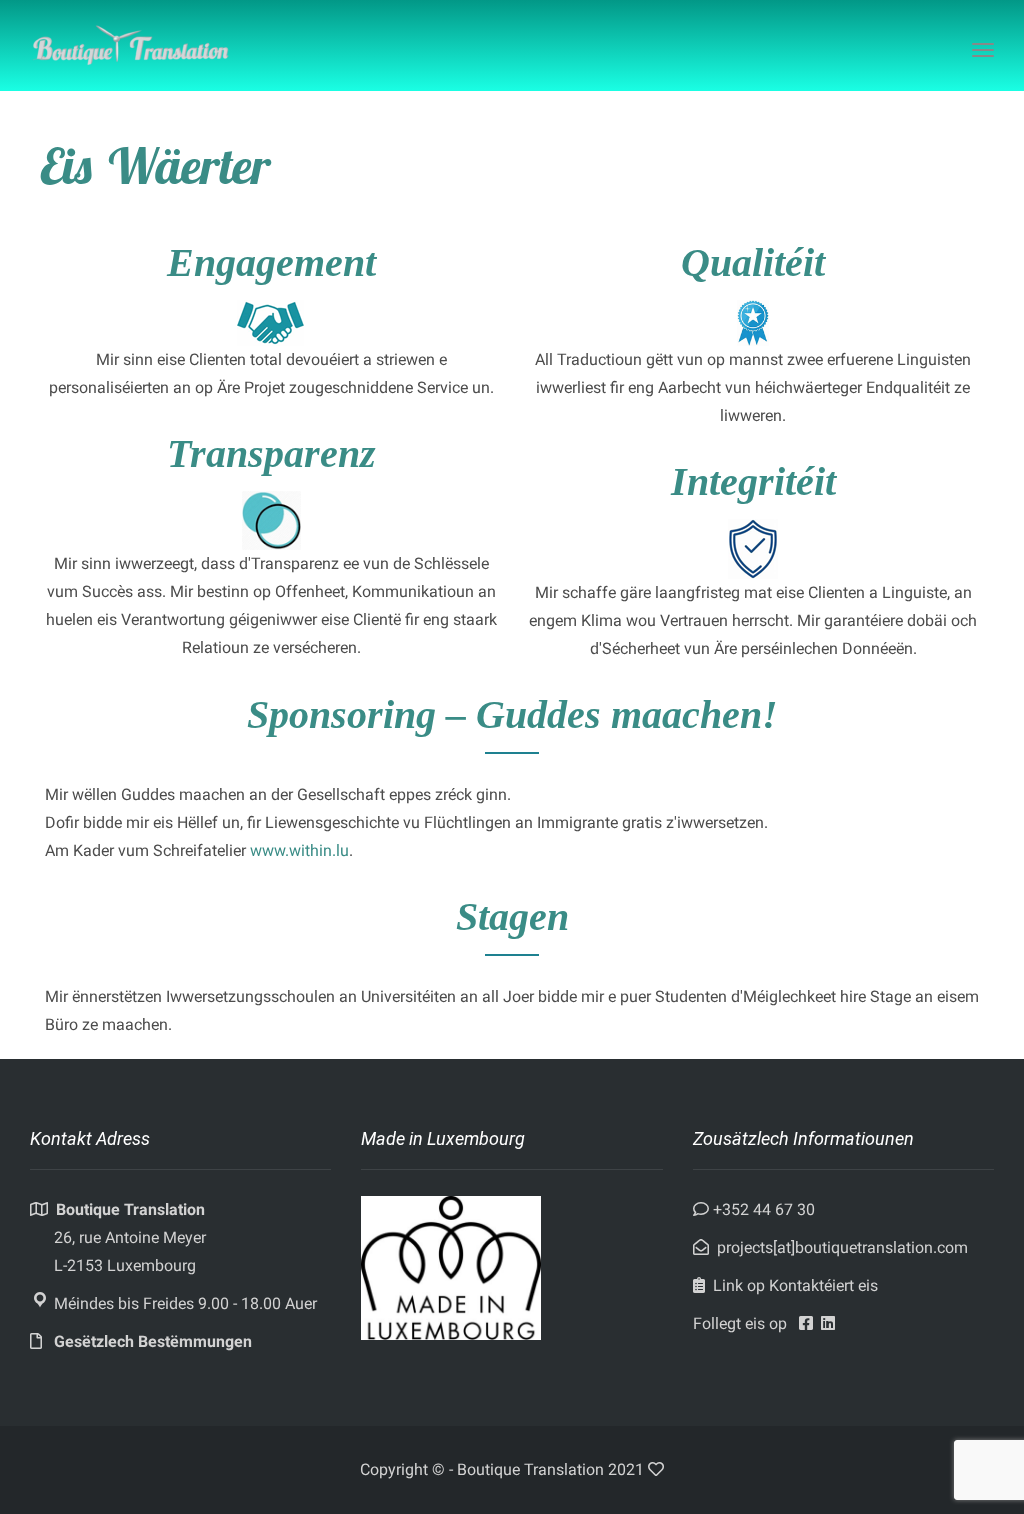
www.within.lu (299, 850)
